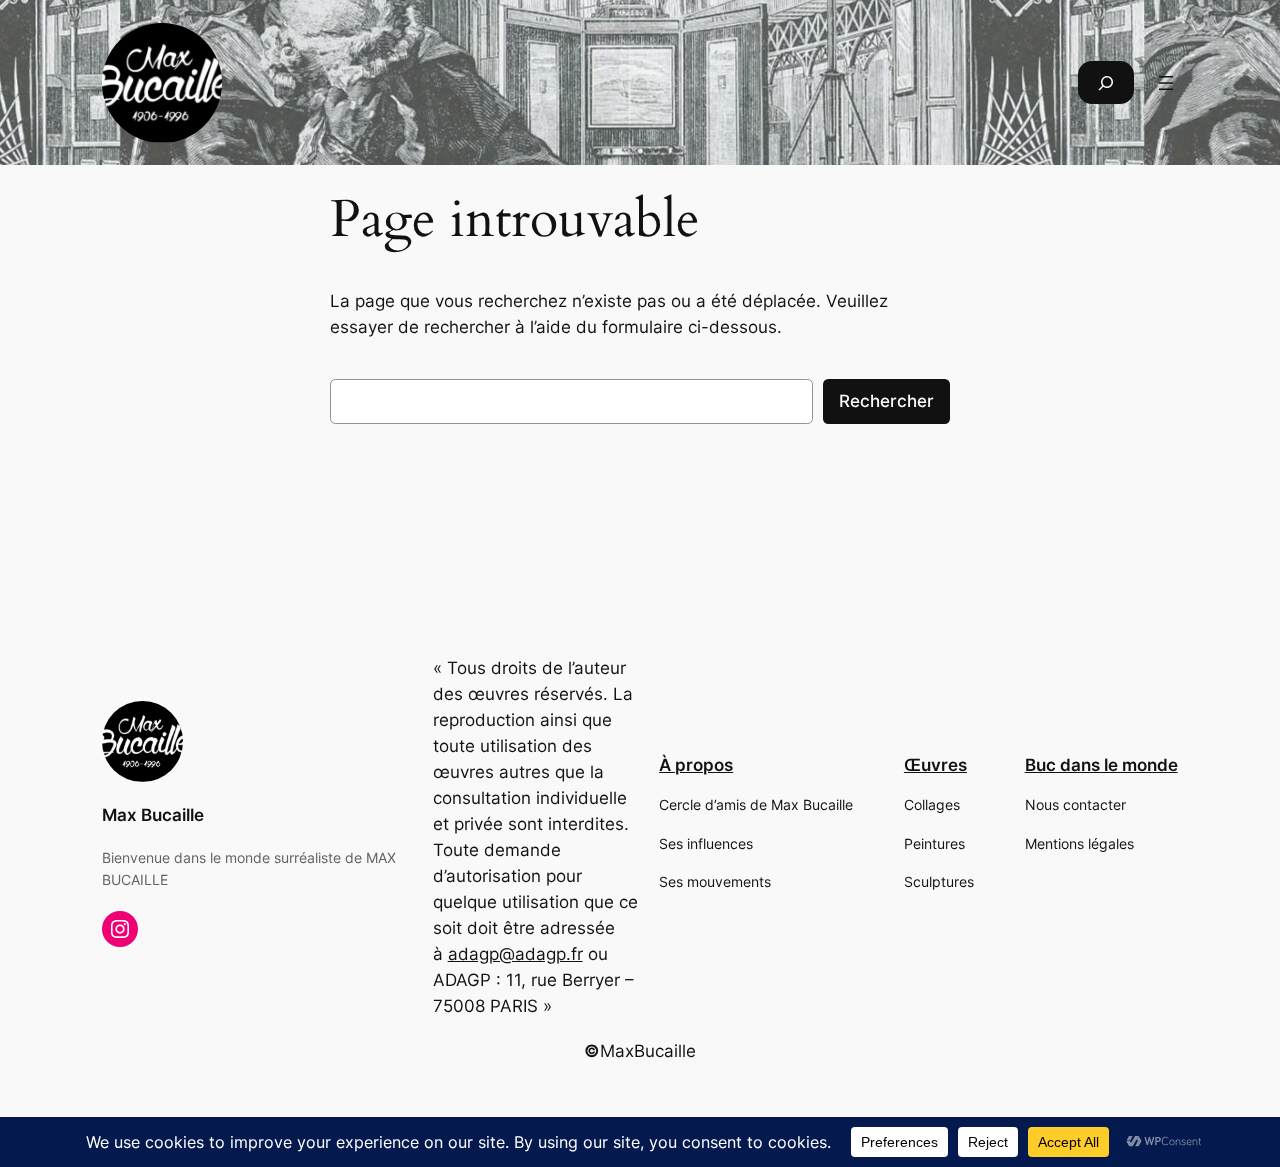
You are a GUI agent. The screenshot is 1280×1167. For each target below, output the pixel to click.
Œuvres (935, 765)
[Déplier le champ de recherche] (1106, 82)
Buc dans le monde (1101, 765)
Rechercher (886, 401)
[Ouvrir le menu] (1166, 83)
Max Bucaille (153, 815)
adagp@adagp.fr (515, 954)
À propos (696, 765)
